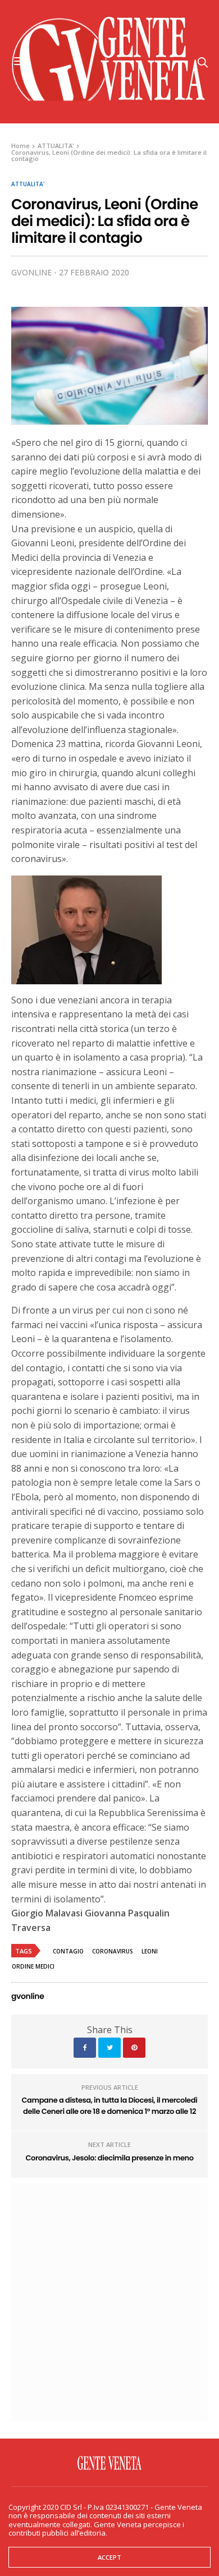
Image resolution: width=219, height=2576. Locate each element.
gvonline (31, 272)
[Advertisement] (109, 2301)
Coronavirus (113, 1951)
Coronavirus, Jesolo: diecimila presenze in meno (109, 2158)
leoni (150, 1951)
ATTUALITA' (28, 184)
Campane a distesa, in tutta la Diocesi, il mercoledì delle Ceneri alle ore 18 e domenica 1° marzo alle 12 (110, 2106)
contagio (68, 1951)
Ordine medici (33, 1966)
